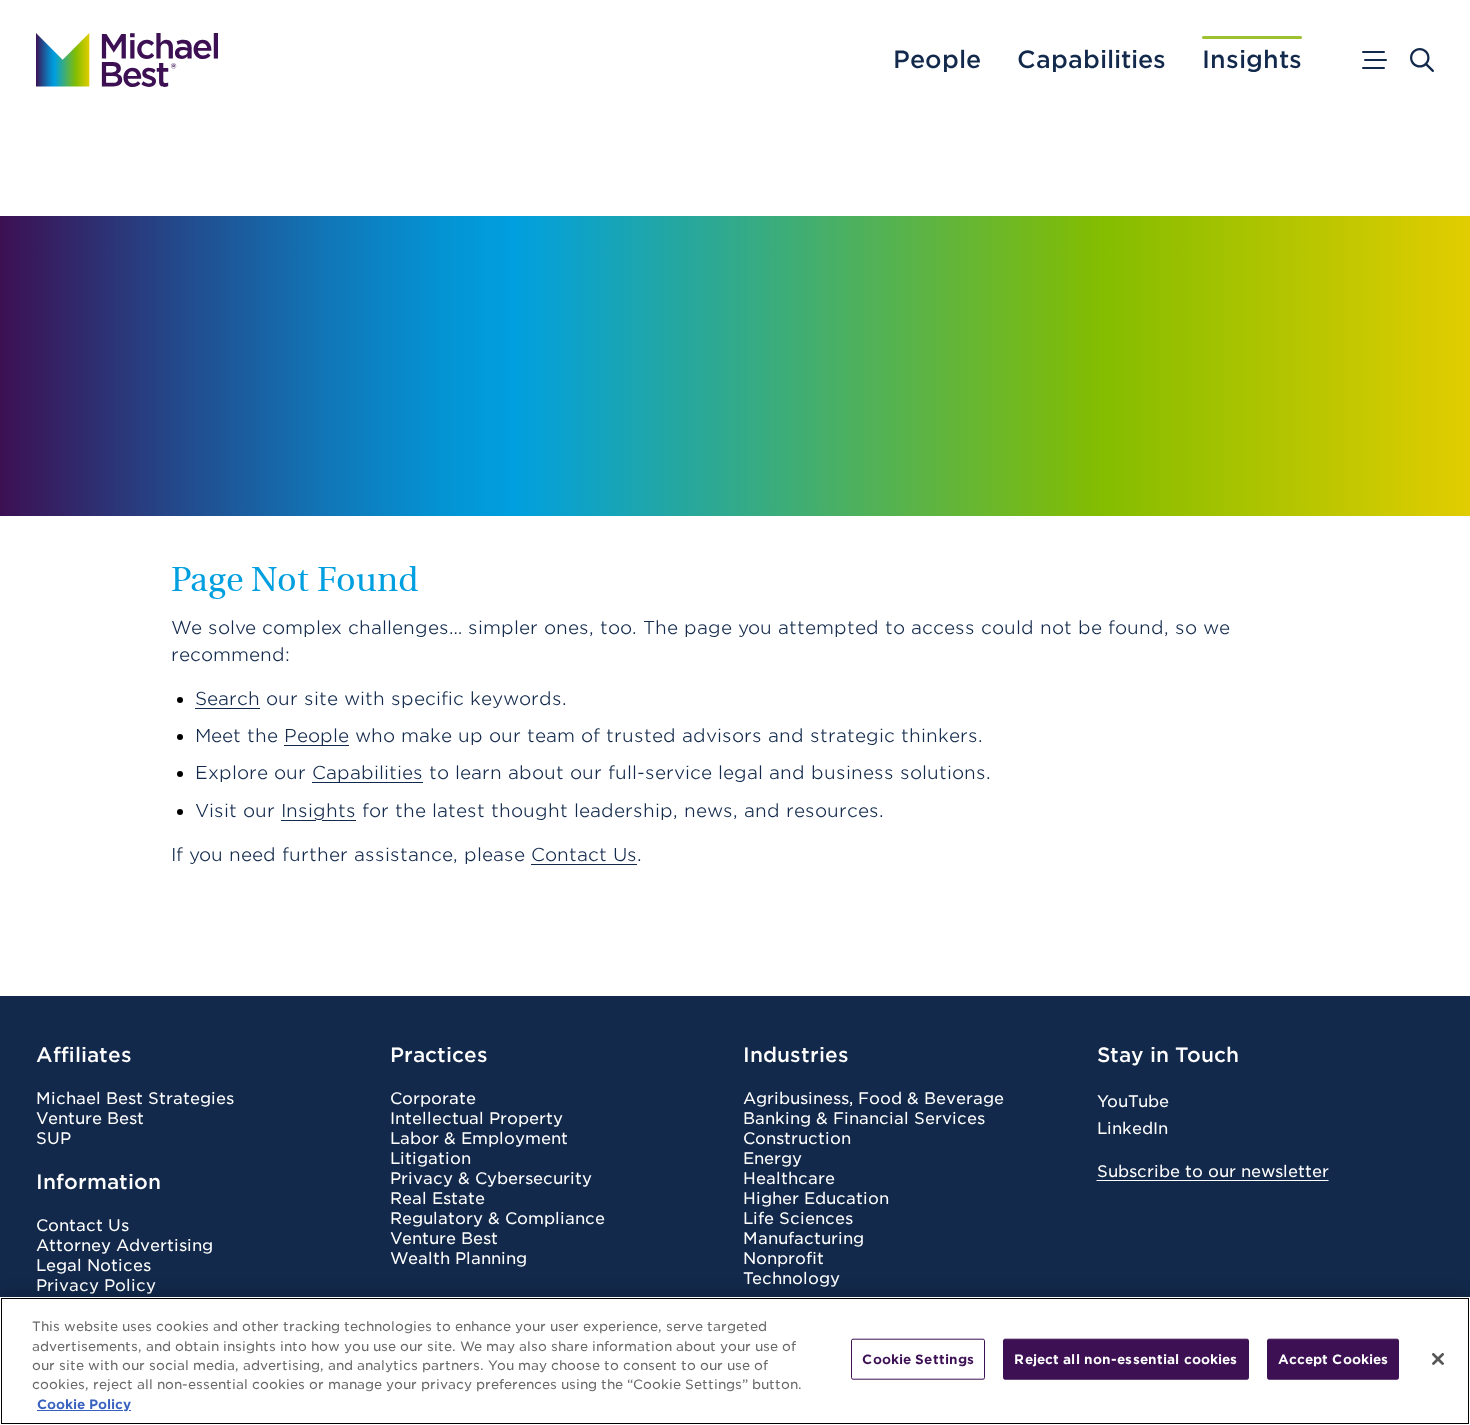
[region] (735, 1361)
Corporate (433, 1099)
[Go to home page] (127, 60)
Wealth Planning (458, 1259)
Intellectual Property (476, 1119)
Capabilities (1091, 60)
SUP (53, 1139)
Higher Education (816, 1199)
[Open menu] (1373, 60)
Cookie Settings (918, 1359)
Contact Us (584, 854)
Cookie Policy (84, 1404)
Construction (797, 1139)
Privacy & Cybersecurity (491, 1179)
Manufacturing (803, 1239)
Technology (791, 1279)
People (937, 60)
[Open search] (1422, 60)
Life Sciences (798, 1219)
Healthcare (789, 1179)
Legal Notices (93, 1266)
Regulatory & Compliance (497, 1219)
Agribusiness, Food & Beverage (873, 1099)
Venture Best (90, 1119)
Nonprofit (783, 1259)
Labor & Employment (479, 1139)
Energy (772, 1159)
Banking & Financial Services (864, 1119)
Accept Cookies (1333, 1359)
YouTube (1133, 1101)
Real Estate (437, 1199)
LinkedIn (1132, 1128)
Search (227, 698)
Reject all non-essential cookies (1125, 1359)
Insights (1252, 60)
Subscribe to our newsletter (1213, 1171)
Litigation (430, 1159)
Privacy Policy (96, 1286)
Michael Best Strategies (135, 1099)
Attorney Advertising (124, 1246)
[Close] (1438, 1359)
